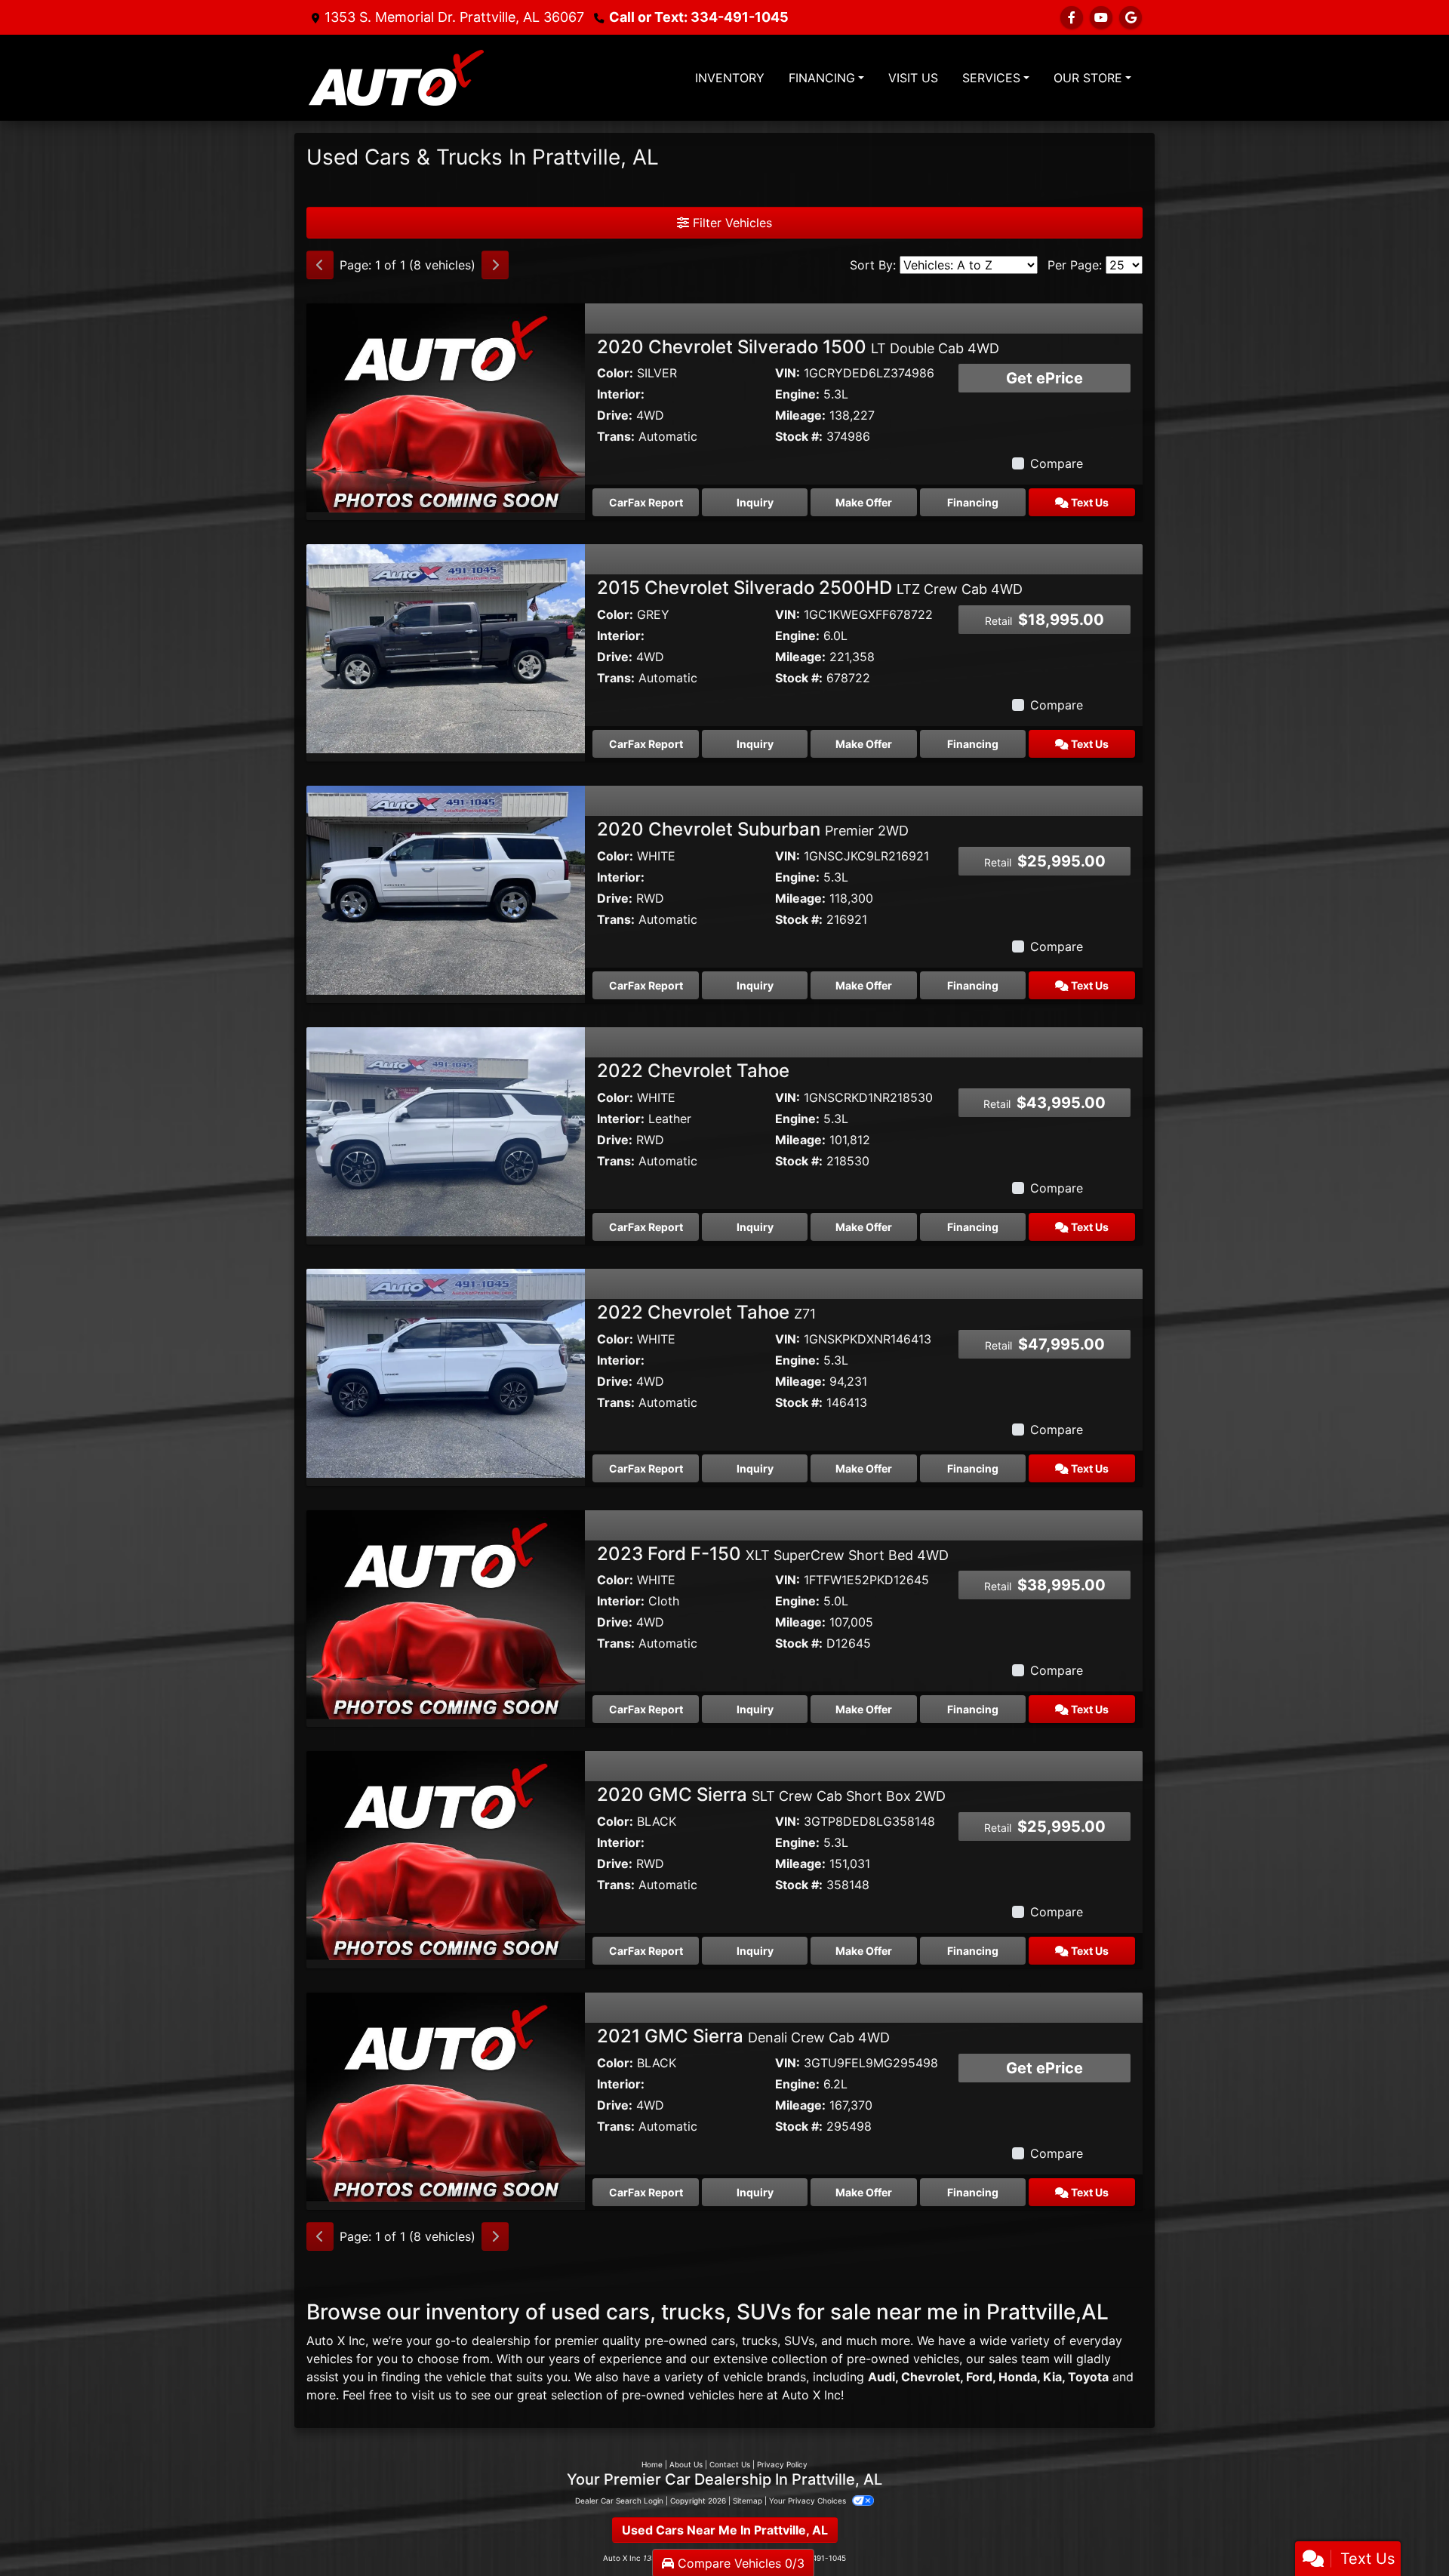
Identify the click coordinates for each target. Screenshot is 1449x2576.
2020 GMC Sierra (771, 1794)
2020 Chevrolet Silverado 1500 (798, 347)
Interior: (621, 394)
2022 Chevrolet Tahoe (693, 1071)
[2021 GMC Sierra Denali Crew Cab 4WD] (446, 2096)
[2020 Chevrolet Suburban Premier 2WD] (446, 889)
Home (652, 2464)
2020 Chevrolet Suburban (753, 829)
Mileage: (800, 415)
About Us (686, 2464)
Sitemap (748, 2501)
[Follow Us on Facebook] (1072, 17)
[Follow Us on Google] (1131, 17)
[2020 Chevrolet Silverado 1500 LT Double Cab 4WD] (446, 406)
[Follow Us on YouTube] (1101, 17)
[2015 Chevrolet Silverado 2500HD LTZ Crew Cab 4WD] (446, 648)
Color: (615, 373)
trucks (760, 2341)
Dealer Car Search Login (619, 2501)
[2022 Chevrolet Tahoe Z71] (446, 1372)
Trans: (616, 436)
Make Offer (864, 502)
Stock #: (799, 436)
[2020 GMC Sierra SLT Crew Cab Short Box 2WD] (446, 1854)
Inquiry (755, 502)
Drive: (615, 415)
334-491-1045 (699, 17)
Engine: (797, 394)
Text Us (1089, 502)
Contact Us (730, 2464)
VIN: (788, 373)
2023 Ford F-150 (773, 1554)
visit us (431, 2395)
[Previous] (320, 265)
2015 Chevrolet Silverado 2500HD (810, 588)
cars (723, 2341)
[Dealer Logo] (396, 78)
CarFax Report (646, 502)
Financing (973, 502)
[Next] (495, 265)
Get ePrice (1044, 378)
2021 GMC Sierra (743, 2036)
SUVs (799, 2341)
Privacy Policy (782, 2464)
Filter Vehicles (731, 223)
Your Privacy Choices (809, 2501)
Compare (1057, 463)
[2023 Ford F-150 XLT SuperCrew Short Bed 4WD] (446, 1613)
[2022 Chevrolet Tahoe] (446, 1131)
